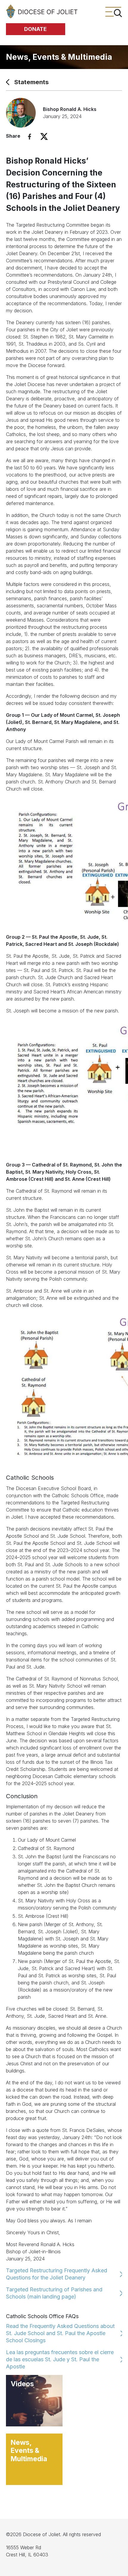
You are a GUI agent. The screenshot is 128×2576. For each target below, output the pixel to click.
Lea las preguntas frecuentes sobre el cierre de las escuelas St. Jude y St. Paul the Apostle (60, 2359)
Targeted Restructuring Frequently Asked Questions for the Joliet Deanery (57, 2274)
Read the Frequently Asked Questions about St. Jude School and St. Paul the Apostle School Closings (60, 2333)
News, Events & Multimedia (59, 57)
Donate (35, 29)
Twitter (44, 137)
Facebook (30, 137)
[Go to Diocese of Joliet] (42, 11)
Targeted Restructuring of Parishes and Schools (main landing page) (54, 2293)
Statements (32, 82)
